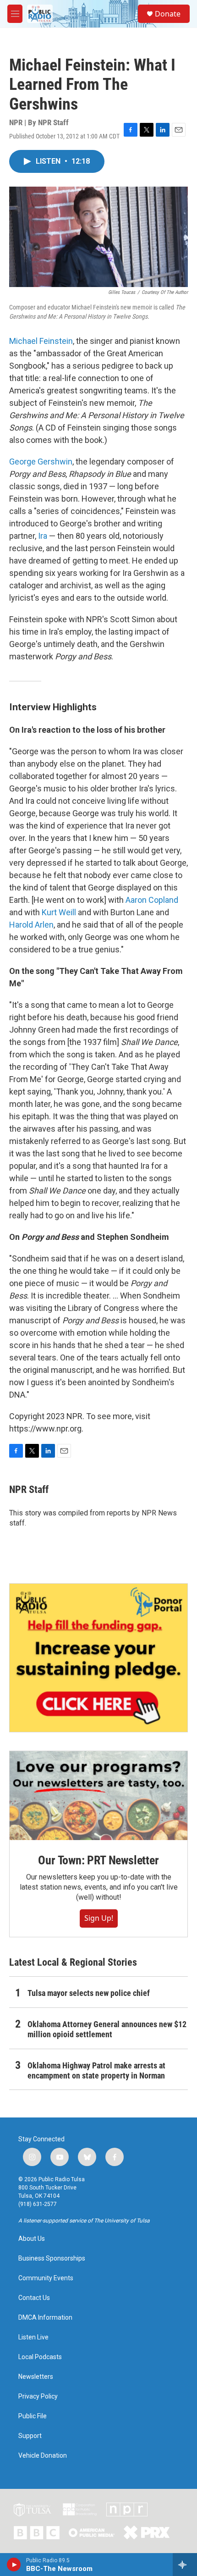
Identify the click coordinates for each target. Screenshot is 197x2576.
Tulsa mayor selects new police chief (89, 1993)
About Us (32, 2239)
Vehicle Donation (43, 2456)
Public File (33, 2416)
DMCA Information (45, 2318)
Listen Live (33, 2337)
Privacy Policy (38, 2396)
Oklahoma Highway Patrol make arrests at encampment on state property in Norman (96, 2070)
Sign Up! (99, 1918)
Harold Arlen (31, 925)
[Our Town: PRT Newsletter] (98, 1796)
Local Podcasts (40, 2357)
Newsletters (36, 2377)
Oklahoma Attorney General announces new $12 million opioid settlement (107, 2029)
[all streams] (185, 2565)
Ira (43, 536)
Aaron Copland (152, 900)
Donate (168, 14)
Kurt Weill (59, 912)
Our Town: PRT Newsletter (98, 1860)
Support (30, 2436)
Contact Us (34, 2298)
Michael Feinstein (41, 341)
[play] (14, 2565)
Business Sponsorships (52, 2258)
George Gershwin (41, 462)
